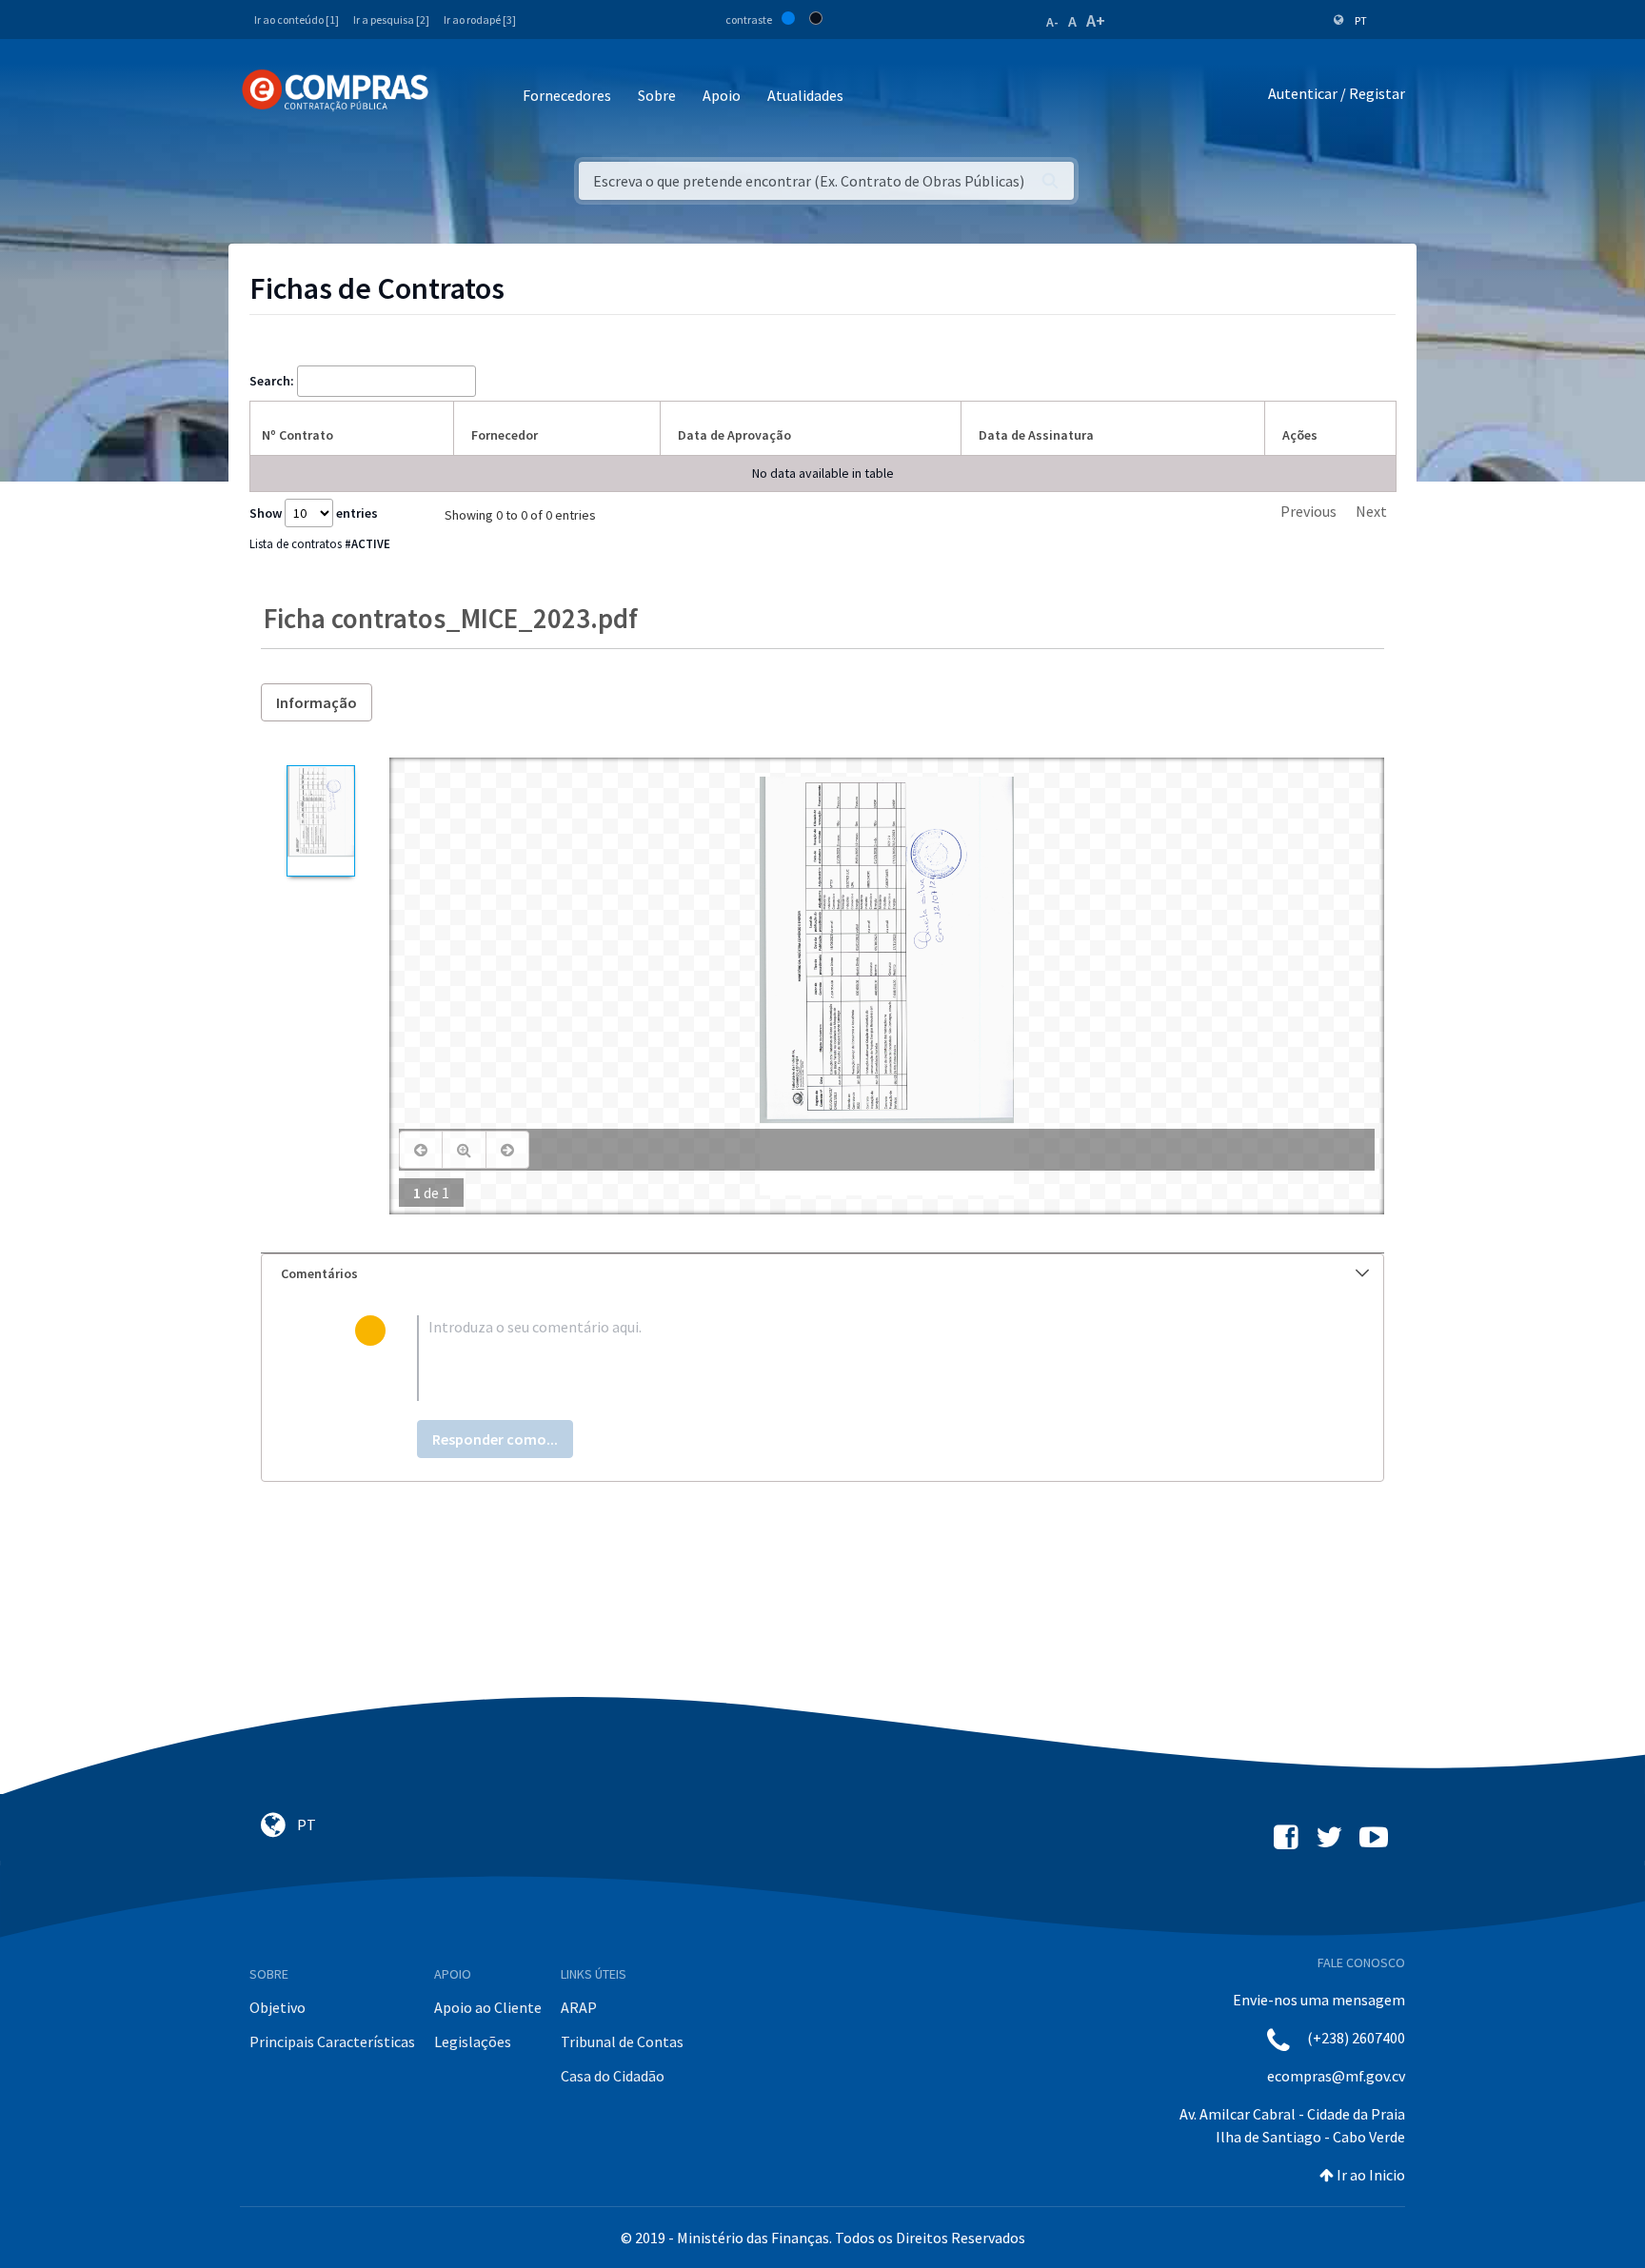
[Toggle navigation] (456, 97)
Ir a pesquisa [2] (391, 20)
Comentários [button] (319, 1273)
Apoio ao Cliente (488, 2007)
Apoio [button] (722, 95)
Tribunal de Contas (622, 2041)
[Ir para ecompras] (335, 90)
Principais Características (332, 2041)
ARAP (579, 2007)
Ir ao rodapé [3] (480, 20)
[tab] (822, 1274)
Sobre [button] (657, 95)
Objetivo (277, 2007)
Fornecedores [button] (567, 95)
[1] (320, 821)
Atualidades (805, 95)
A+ (1096, 20)
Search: (272, 381)
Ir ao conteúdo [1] (297, 20)
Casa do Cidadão (613, 2076)
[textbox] (853, 1358)
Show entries (314, 513)
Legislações (473, 2041)
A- (1052, 22)
